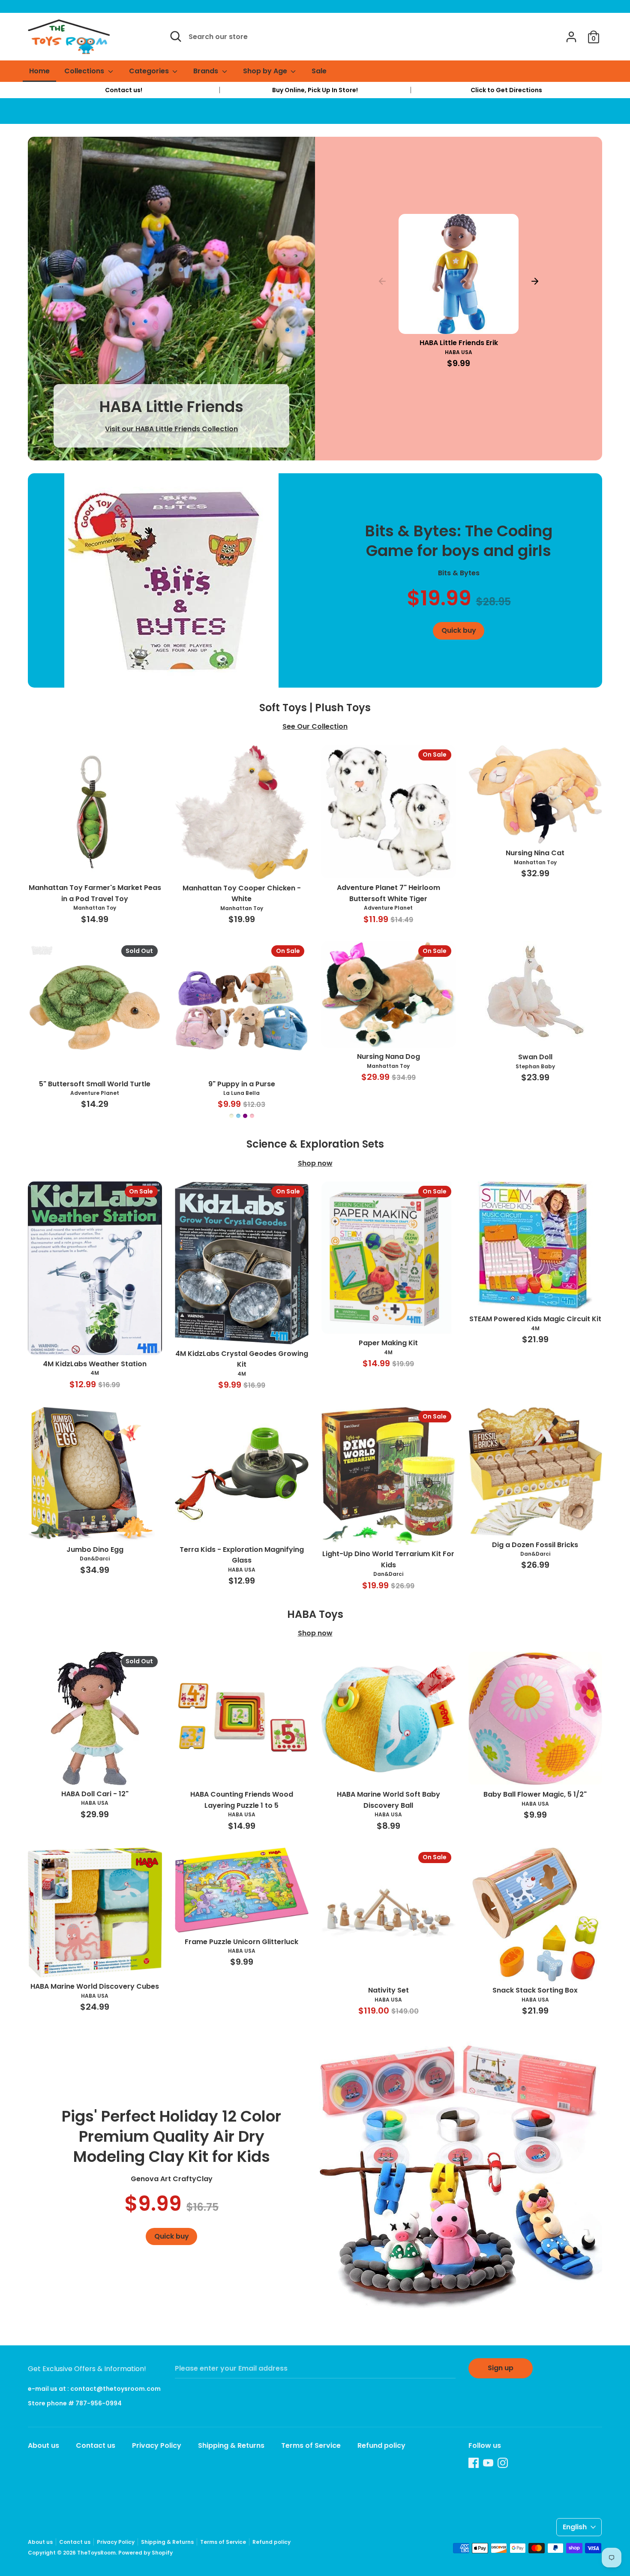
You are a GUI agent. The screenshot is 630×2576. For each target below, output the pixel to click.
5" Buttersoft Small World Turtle (95, 1084)
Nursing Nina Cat (535, 853)
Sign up (501, 2368)
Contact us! (124, 90)
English (575, 2527)
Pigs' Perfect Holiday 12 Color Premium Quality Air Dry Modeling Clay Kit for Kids (171, 2136)
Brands (207, 71)
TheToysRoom (96, 2553)
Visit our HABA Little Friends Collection (171, 429)
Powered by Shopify (145, 2553)
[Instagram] (503, 2463)
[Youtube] (488, 2463)
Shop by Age (266, 71)
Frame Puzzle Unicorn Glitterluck (241, 1942)
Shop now (315, 1163)
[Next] (535, 281)
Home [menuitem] (39, 71)
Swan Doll (535, 1057)
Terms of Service (311, 2445)
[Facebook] (474, 2463)
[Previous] (382, 281)
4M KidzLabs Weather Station (95, 1364)
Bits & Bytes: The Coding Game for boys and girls (459, 541)
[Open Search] (176, 36)
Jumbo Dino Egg (95, 1550)
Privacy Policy (157, 2445)
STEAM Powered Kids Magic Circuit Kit (535, 1319)
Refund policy (381, 2445)
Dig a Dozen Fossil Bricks (535, 1545)
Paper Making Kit (388, 1343)
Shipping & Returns (231, 2445)
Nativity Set (388, 1990)
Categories (150, 71)
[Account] (571, 34)
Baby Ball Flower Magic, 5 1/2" (535, 1794)
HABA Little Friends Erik (459, 343)
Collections (85, 71)
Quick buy (459, 320)
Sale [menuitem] (319, 71)
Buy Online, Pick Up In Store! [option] (315, 90)
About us (43, 2445)
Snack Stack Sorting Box (535, 1990)
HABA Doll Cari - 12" (95, 1794)
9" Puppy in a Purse (242, 1084)
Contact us (96, 2445)
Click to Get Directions (506, 90)
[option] (124, 90)
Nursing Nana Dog (388, 1057)
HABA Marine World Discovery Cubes (95, 1986)
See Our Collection (315, 726)
